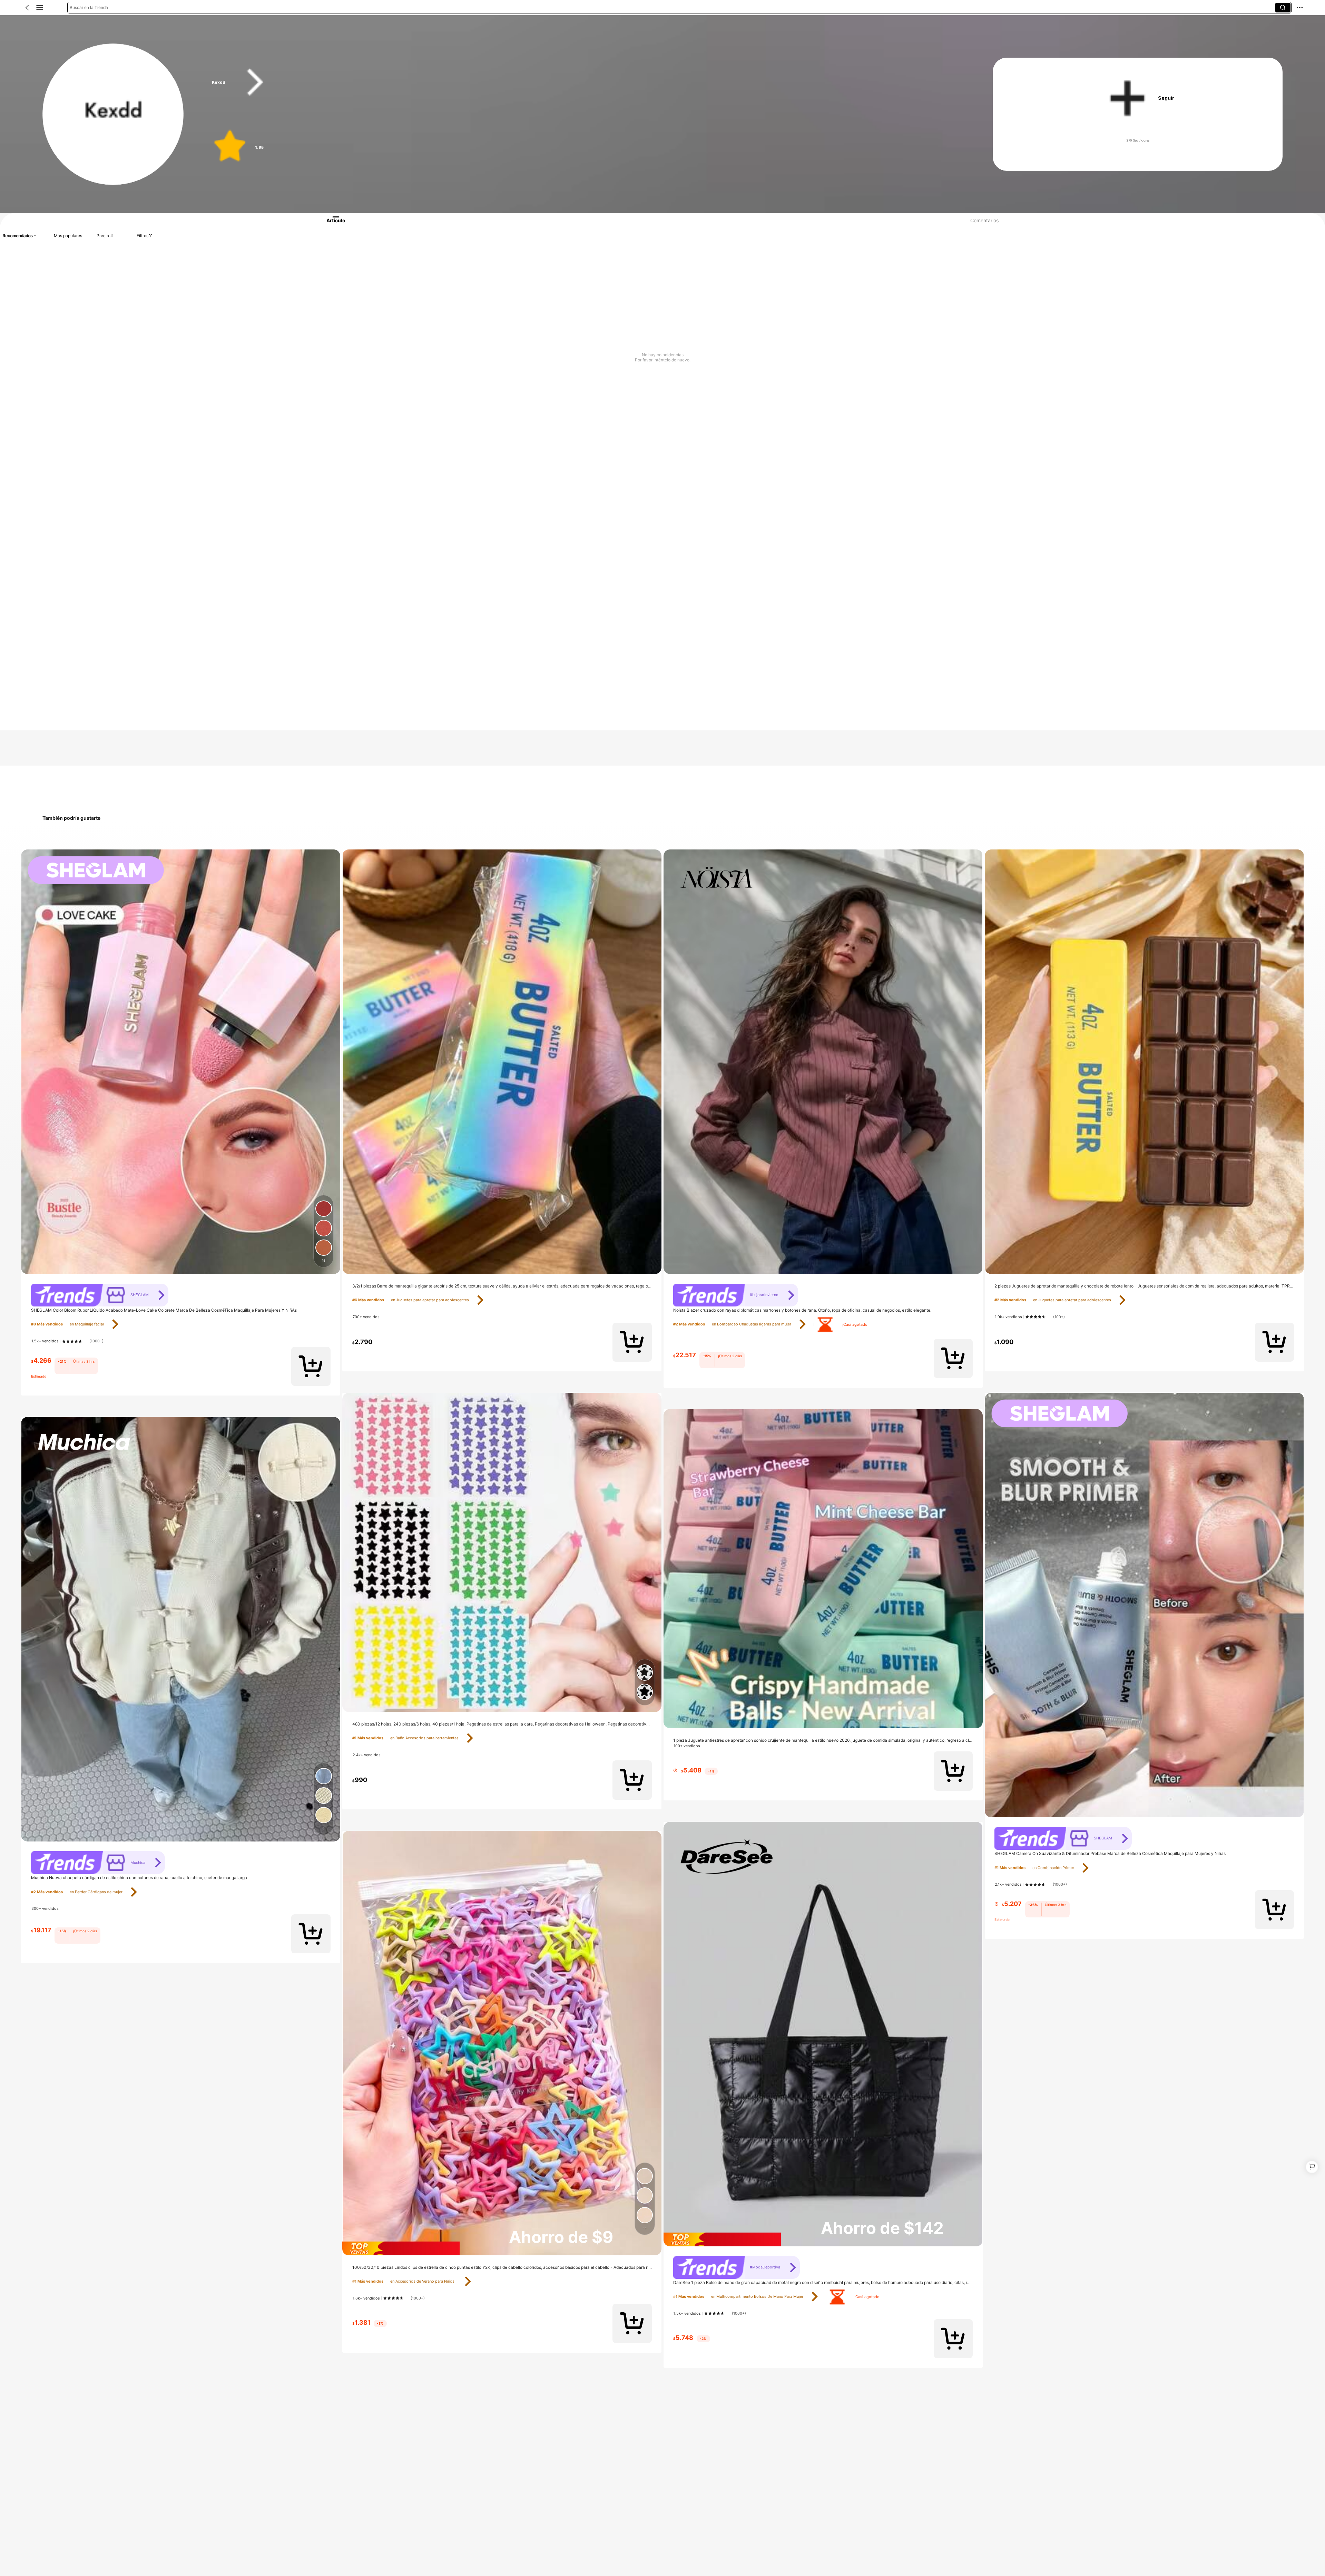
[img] (502, 2248)
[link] (114, 115)
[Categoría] (40, 8)
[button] (27, 8)
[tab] (329, 220)
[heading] (581, 82)
